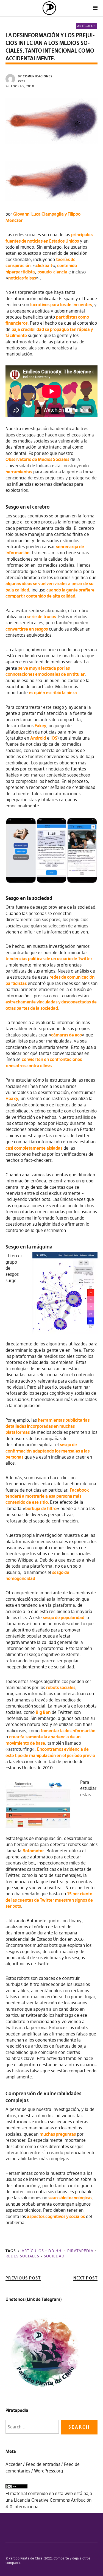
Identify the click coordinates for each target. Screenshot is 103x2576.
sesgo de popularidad (64, 1617)
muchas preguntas (58, 2134)
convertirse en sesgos (27, 629)
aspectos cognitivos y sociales (56, 2216)
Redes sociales (22, 2256)
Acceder (14, 2464)
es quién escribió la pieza (53, 693)
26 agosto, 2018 (20, 86)
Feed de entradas (43, 2464)
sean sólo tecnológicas (70, 2198)
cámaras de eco (66, 1035)
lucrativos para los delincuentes (61, 305)
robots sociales (61, 1687)
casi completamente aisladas (34, 1148)
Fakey (40, 726)
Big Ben (43, 1712)
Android (38, 738)
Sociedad (54, 2256)
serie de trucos (41, 617)
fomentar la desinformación (68, 1731)
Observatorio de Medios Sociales (37, 459)
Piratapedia (80, 2251)
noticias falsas (22, 278)
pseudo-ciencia (52, 272)
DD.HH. (56, 2251)
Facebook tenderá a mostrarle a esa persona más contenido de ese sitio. (47, 1496)
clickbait (44, 265)
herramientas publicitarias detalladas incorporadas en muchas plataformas (48, 1426)
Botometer (33, 1851)
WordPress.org (48, 2471)
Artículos (86, 26)
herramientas (19, 472)
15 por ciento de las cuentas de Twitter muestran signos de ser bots (49, 1900)
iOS (54, 738)
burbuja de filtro (41, 1508)
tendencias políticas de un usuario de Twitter (49, 959)
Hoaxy (12, 1098)
